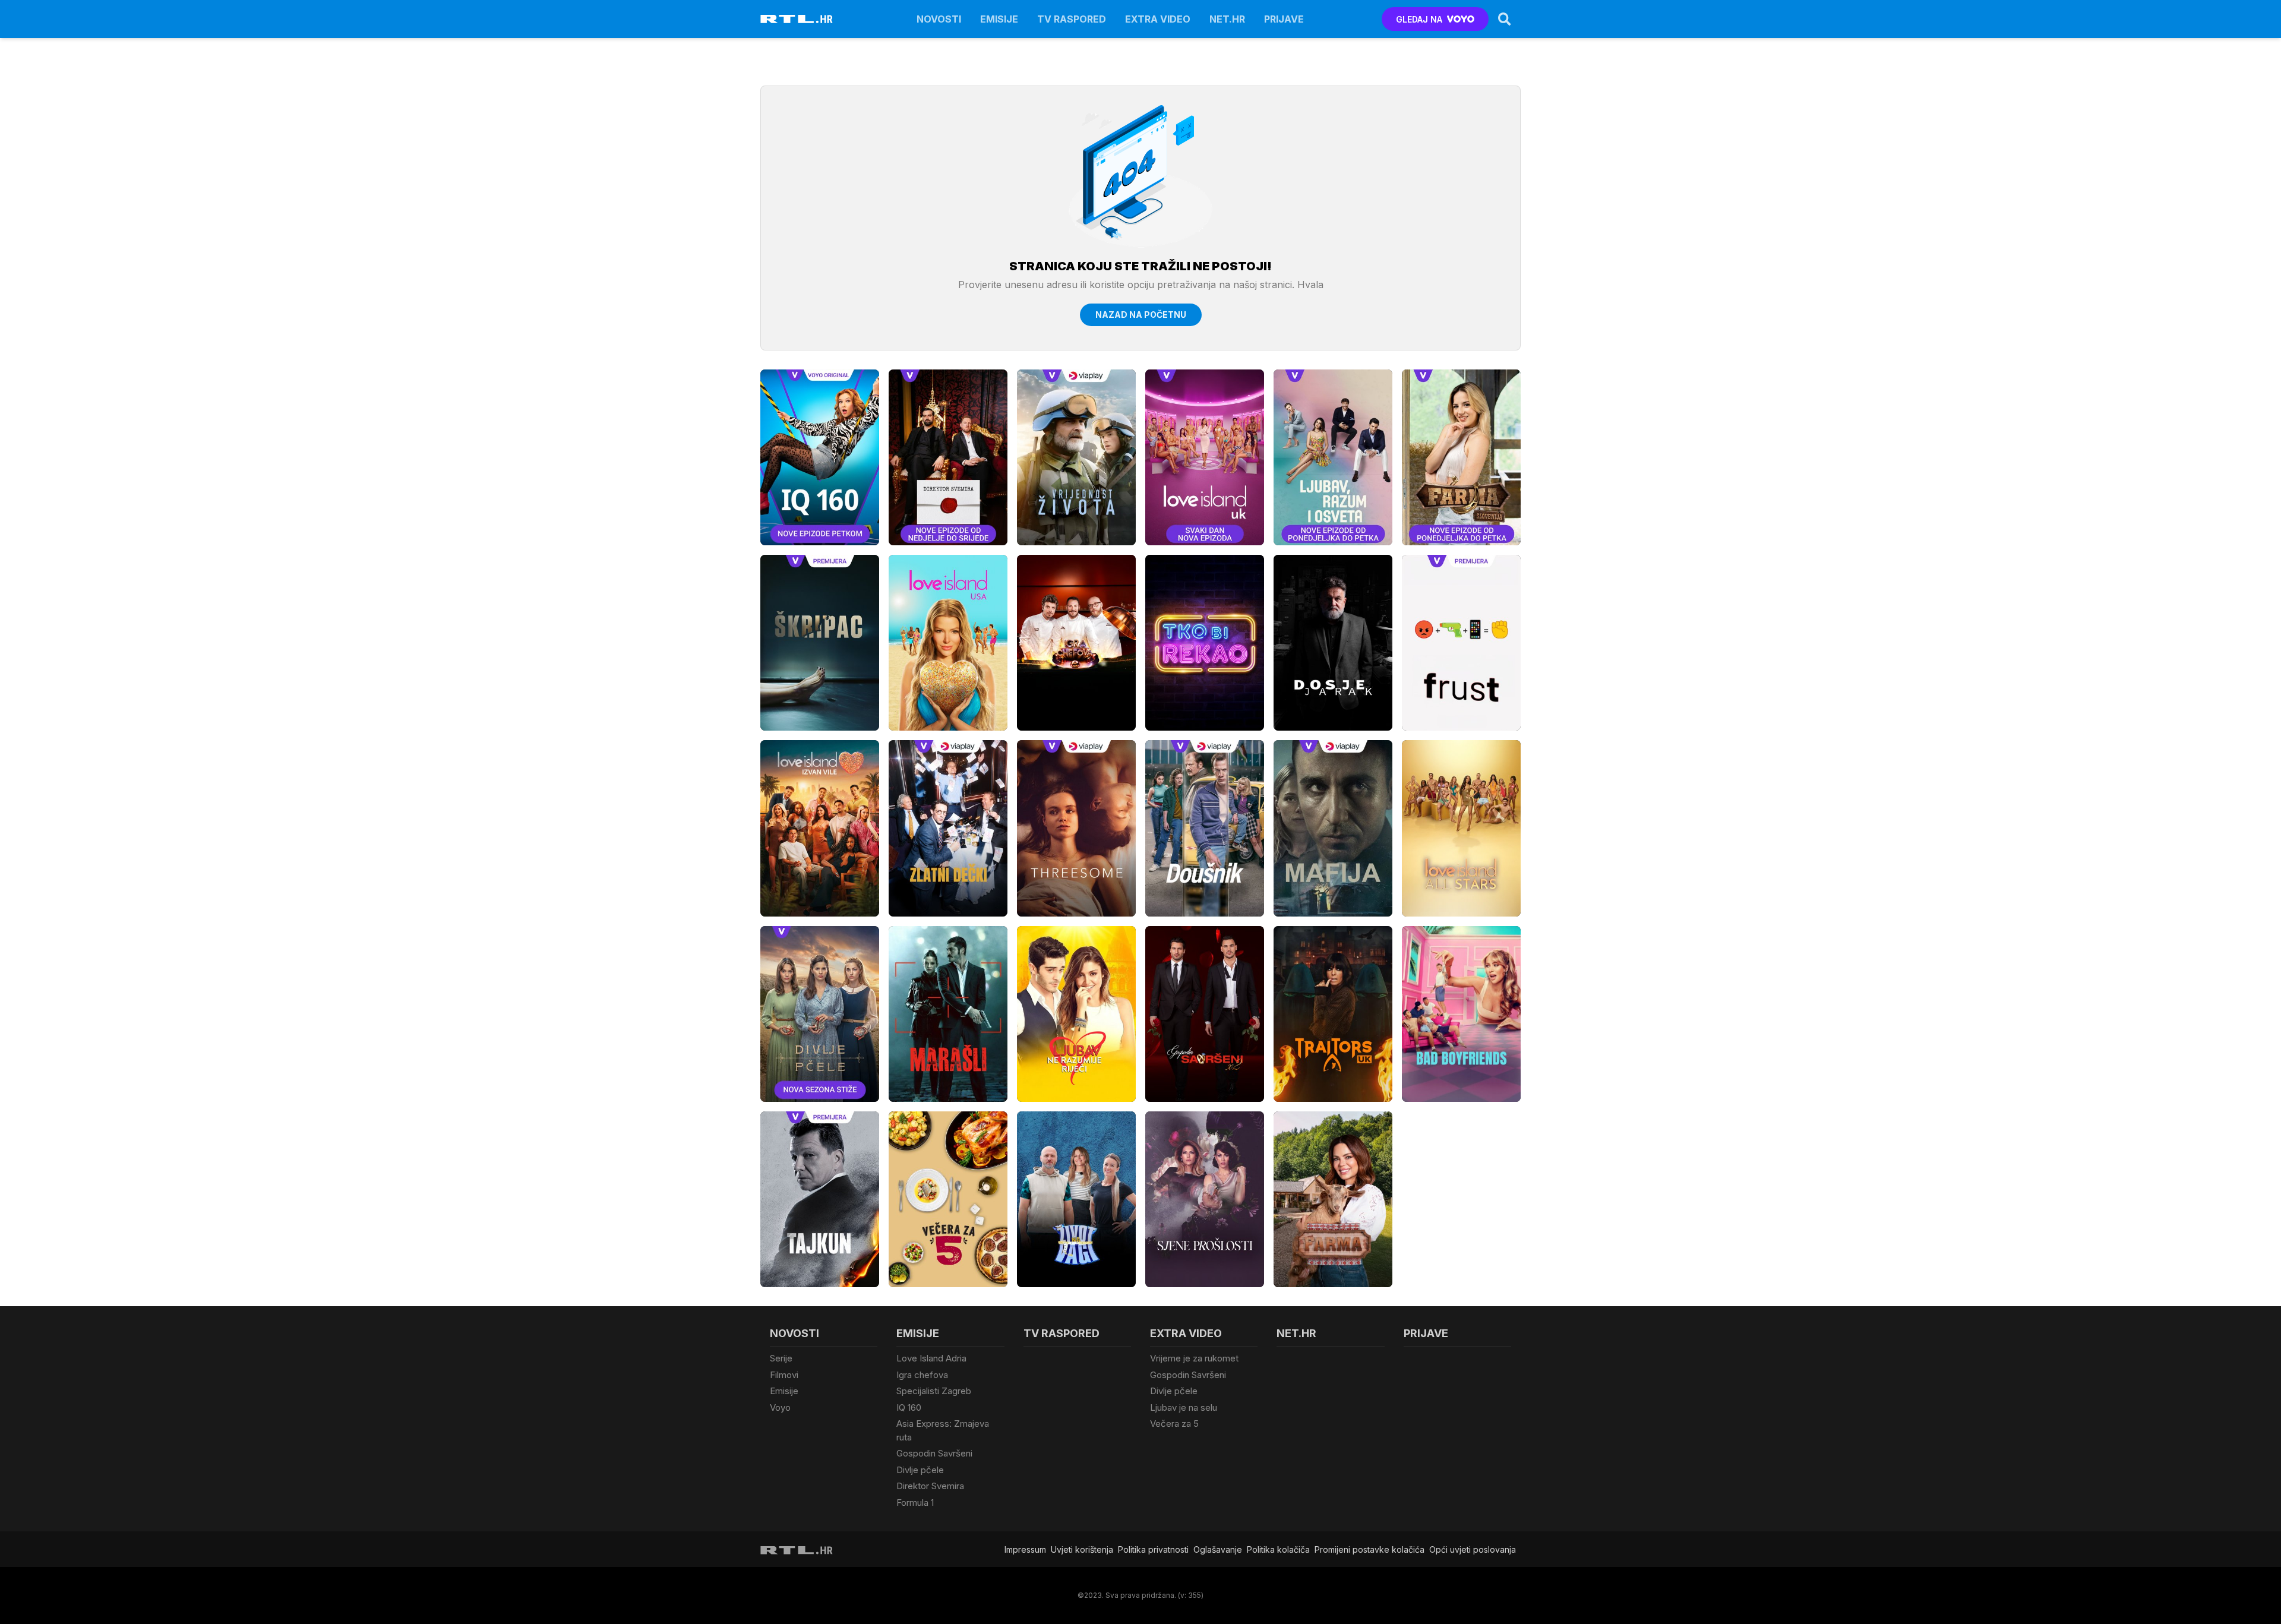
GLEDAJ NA (1419, 19)
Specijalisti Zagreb (934, 1391)
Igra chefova (922, 1375)
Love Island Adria (931, 1358)
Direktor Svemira (930, 1486)
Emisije (999, 19)
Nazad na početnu (1141, 315)
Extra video (1158, 19)
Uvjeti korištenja (1082, 1549)
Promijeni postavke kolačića (1369, 1549)
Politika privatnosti (1153, 1549)
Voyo (780, 1407)
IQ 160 (909, 1407)
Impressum (1025, 1549)
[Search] (1505, 19)
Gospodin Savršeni (934, 1453)
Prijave (1284, 19)
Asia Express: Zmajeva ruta (943, 1430)
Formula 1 (915, 1503)
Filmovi (784, 1375)
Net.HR (1227, 19)
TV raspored (1072, 19)
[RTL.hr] (797, 19)
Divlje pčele (920, 1470)
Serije (781, 1358)
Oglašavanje (1218, 1549)
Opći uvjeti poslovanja (1473, 1549)
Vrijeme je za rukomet (1194, 1358)
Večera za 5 (1174, 1424)
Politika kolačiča (1278, 1549)
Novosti (939, 19)
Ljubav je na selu (1184, 1407)
